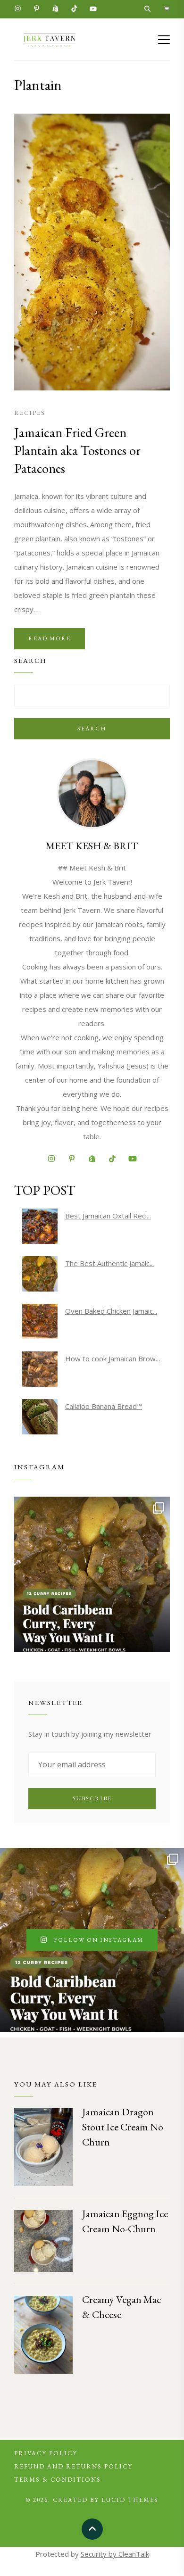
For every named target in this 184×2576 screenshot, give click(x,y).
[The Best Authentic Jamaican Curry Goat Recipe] (40, 1274)
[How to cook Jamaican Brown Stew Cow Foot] (40, 1369)
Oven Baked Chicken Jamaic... (111, 1311)
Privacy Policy (46, 2453)
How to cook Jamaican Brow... (113, 1358)
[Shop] (166, 10)
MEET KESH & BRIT (92, 846)
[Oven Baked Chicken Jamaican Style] (40, 1321)
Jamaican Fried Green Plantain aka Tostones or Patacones (77, 450)
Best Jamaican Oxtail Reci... (108, 1216)
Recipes (30, 413)
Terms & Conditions (58, 2480)
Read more (50, 638)
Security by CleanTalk (115, 2554)
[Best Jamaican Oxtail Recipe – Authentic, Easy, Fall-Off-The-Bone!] (40, 1226)
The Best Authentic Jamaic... (109, 1263)
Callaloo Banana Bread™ (104, 1406)
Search (92, 729)
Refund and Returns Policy (73, 2466)
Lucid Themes (130, 2500)
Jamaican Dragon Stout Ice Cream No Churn (123, 2127)
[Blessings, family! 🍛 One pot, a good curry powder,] (92, 1574)
